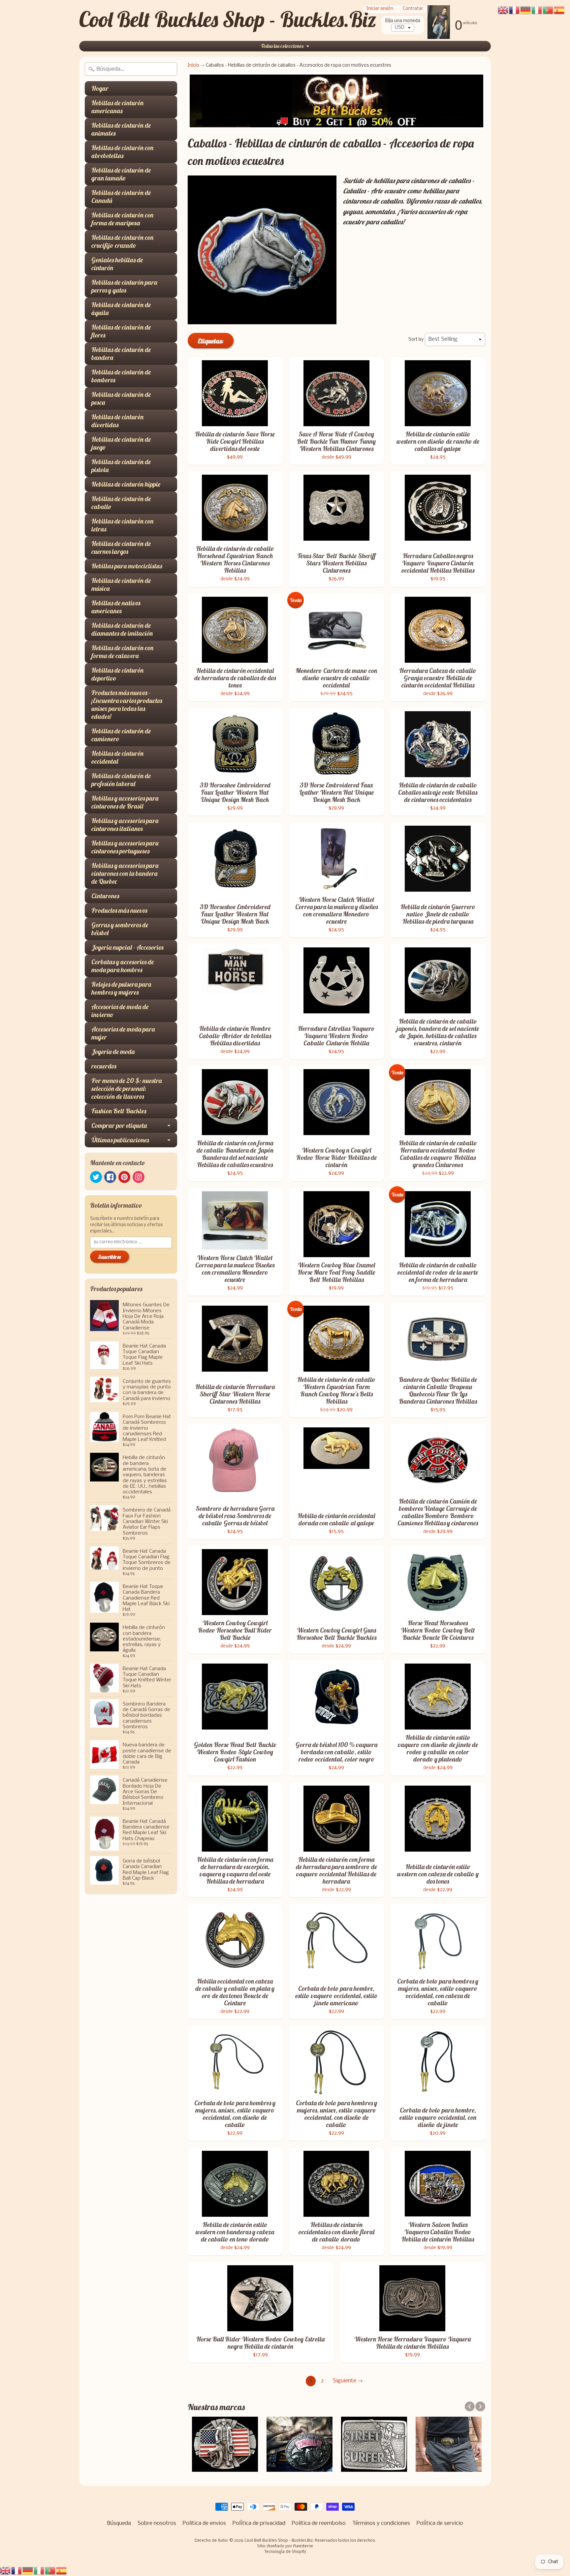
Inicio (193, 65)
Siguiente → (348, 2381)
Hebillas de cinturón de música (121, 584)
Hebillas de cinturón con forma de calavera (122, 652)
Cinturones (105, 896)
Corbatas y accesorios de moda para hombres (123, 966)
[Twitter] (96, 1177)
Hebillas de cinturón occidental (117, 757)
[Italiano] (39, 2571)
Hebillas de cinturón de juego (121, 443)
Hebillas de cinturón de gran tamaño (121, 174)
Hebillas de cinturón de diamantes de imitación (122, 629)
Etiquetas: (211, 341)
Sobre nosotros (157, 2523)
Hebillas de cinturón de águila (121, 309)
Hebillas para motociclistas (127, 566)
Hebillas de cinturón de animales (121, 129)
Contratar (413, 9)
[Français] (17, 2571)
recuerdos (104, 1066)
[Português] (50, 2571)
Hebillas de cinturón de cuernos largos (121, 547)
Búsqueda (119, 2523)
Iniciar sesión (380, 9)
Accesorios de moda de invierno (120, 1011)
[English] (6, 2571)
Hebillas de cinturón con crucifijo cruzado (122, 241)
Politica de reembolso (319, 2523)
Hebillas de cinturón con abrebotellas (122, 152)
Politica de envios (204, 2523)
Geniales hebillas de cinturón (117, 264)
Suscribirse (110, 1257)
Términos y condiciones (381, 2523)
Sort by (416, 340)
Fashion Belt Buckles (119, 1111)
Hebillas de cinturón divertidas (117, 421)
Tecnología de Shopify (285, 2552)
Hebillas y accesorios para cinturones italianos (125, 825)
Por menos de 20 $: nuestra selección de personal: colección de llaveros (127, 1088)
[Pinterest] (124, 1177)
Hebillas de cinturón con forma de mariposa (122, 219)
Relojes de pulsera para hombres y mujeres (121, 988)
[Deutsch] (28, 2571)
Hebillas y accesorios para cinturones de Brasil (125, 802)
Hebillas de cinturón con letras (122, 525)
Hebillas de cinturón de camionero (121, 735)
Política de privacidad (259, 2523)
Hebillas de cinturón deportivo (117, 674)
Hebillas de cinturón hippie (126, 484)
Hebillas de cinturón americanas (117, 107)
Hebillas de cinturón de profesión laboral (121, 780)
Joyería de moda (113, 1051)
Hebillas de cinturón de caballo (121, 503)
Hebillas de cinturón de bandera (121, 353)
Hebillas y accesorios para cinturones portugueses (125, 847)
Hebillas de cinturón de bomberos (121, 376)
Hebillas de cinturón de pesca (121, 398)
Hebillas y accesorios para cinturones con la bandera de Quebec (125, 873)
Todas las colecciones (282, 46)
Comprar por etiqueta (119, 1125)
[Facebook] (110, 1177)
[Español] (62, 2571)
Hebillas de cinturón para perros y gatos (124, 286)
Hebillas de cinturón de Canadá (121, 196)
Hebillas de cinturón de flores (121, 331)
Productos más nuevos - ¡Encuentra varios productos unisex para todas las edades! (127, 704)
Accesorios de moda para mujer (123, 1033)
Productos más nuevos (119, 910)
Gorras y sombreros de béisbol (120, 929)
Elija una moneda (403, 21)
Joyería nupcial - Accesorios (127, 947)
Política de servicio (440, 2523)
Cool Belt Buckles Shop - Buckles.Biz (228, 19)
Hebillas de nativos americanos (116, 607)
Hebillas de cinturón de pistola (121, 466)
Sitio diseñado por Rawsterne (285, 2546)
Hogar (100, 88)
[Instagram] (139, 1177)
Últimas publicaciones (120, 1140)
